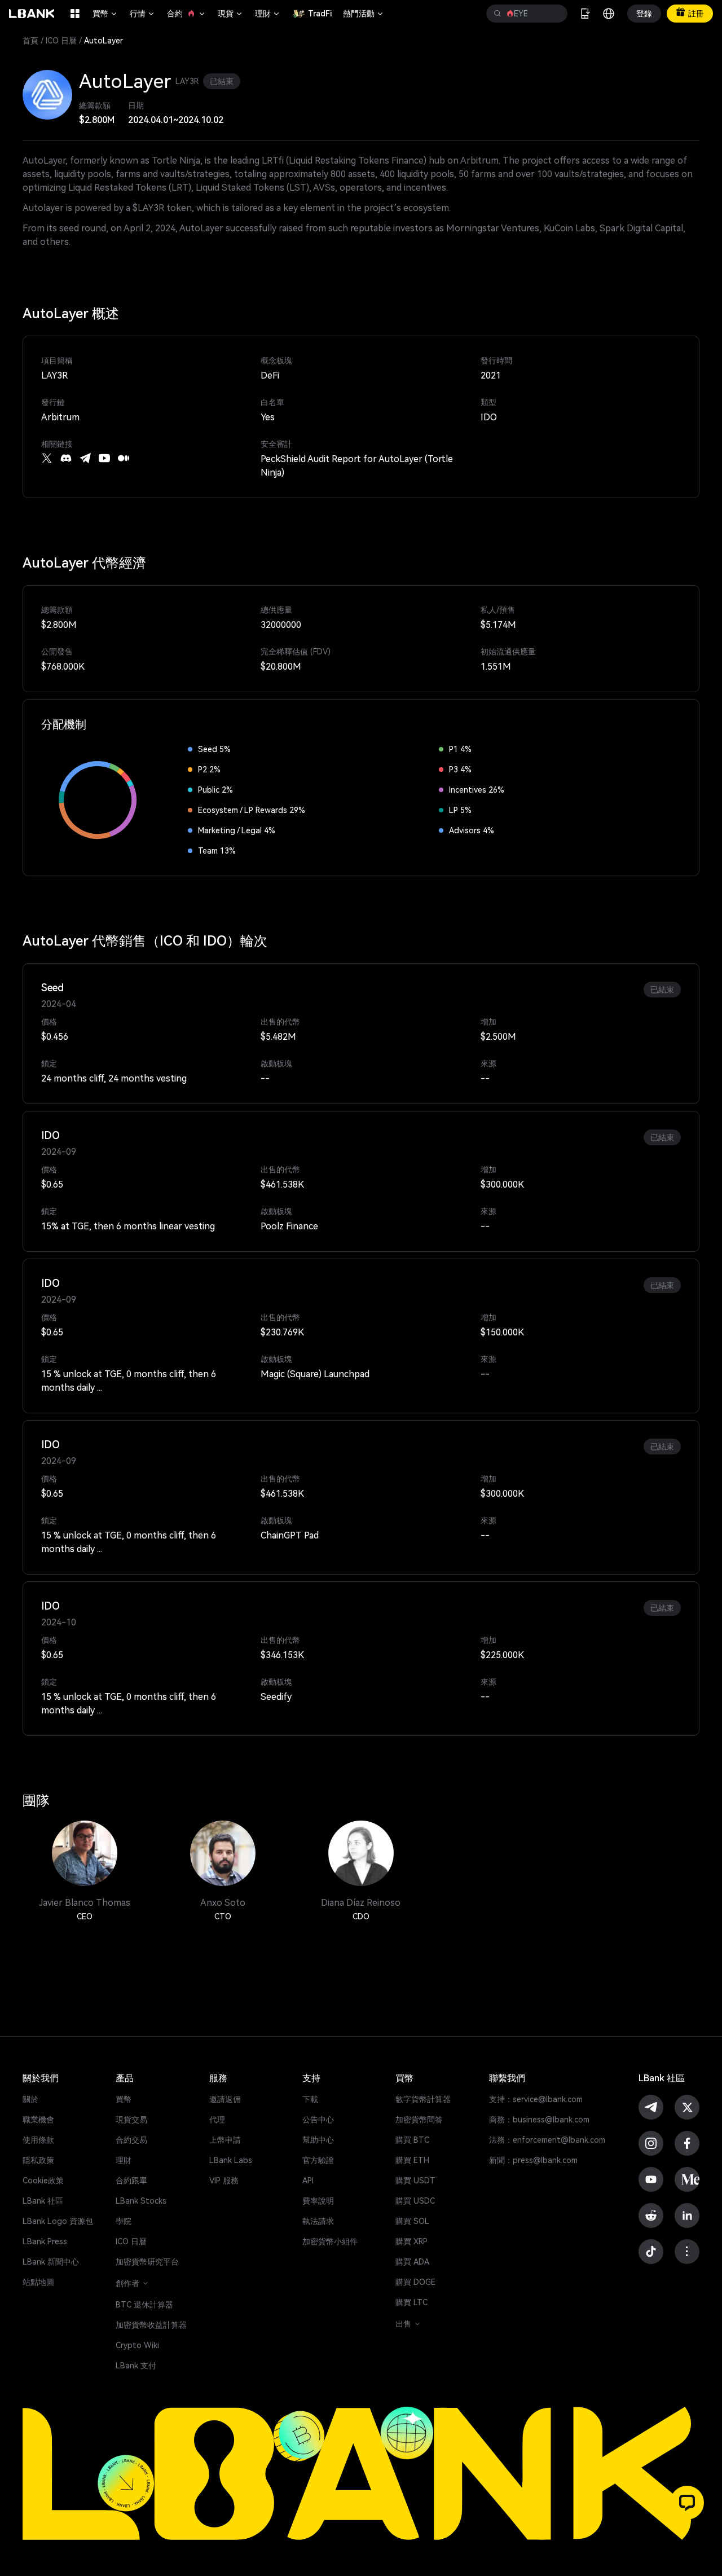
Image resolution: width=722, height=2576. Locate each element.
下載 (310, 2099)
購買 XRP (411, 2241)
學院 (124, 2221)
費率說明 (318, 2201)
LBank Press (45, 2241)
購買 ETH (412, 2160)
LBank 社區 (43, 2201)
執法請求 (318, 2221)
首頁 (30, 41)
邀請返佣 (225, 2099)
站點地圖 (38, 2282)
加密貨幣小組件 (330, 2241)
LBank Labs (231, 2160)
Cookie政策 (43, 2181)
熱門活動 (364, 14)
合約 (187, 14)
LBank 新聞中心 (51, 2262)
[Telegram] (85, 458)
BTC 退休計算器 (144, 2305)
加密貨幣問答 (419, 2120)
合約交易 (131, 2140)
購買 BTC (412, 2140)
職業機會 (38, 2120)
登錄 (644, 14)
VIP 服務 (224, 2181)
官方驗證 (318, 2160)
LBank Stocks (141, 2201)
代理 (217, 2120)
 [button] (554, 14)
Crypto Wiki (137, 2345)
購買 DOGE (415, 2282)
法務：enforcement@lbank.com (547, 2140)
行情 (143, 14)
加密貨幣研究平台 (147, 2262)
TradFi (320, 14)
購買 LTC (411, 2302)
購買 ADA (412, 2262)
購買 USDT (415, 2181)
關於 (30, 2099)
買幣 (105, 14)
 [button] (498, 14)
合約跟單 (131, 2181)
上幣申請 (225, 2140)
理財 (268, 14)
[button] (687, 2503)
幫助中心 (318, 2140)
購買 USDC (415, 2201)
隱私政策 (38, 2160)
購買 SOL (412, 2221)
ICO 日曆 (61, 41)
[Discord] (66, 458)
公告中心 (318, 2120)
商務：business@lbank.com (539, 2120)
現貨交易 (131, 2120)
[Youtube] (104, 458)
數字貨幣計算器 (423, 2099)
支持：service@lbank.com (536, 2099)
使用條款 (38, 2140)
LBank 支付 (136, 2366)
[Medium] (124, 458)
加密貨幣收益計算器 (151, 2325)
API (308, 2181)
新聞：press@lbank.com (533, 2160)
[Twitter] (47, 458)
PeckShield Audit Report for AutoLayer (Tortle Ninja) (357, 466)
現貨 (231, 14)
